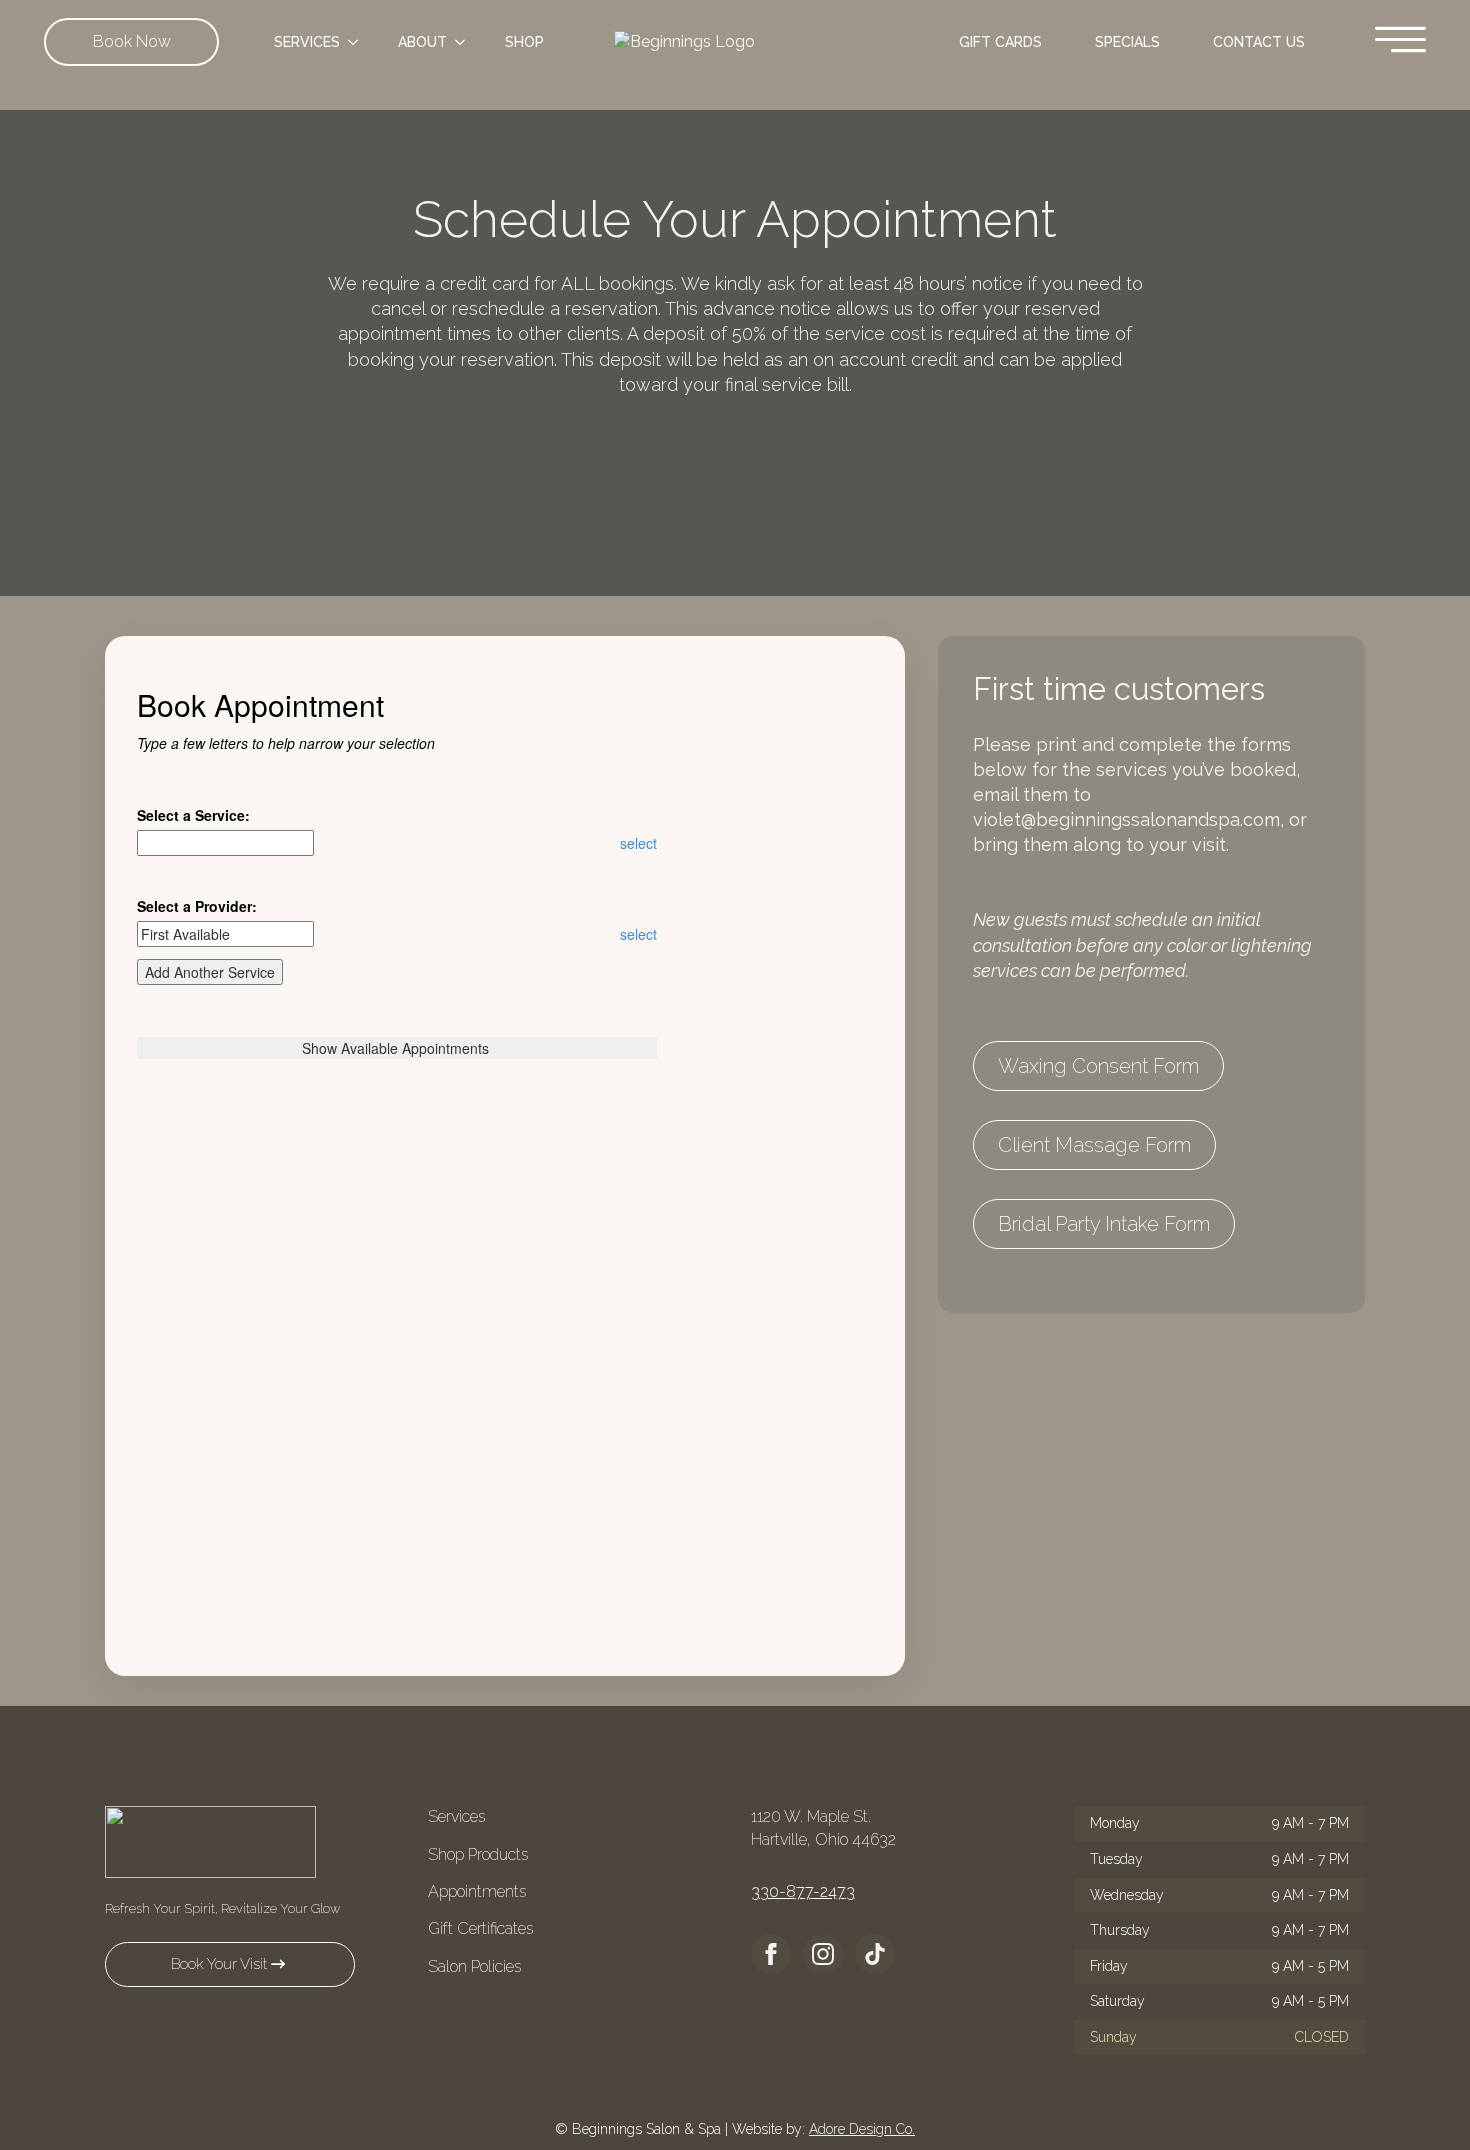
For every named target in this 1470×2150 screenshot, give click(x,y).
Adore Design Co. (862, 2129)
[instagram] (823, 1954)
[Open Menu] (1400, 41)
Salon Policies (474, 1966)
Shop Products (478, 1854)
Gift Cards (1000, 42)
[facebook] (771, 1954)
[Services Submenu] (359, 42)
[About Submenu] (466, 42)
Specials (1127, 42)
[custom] (875, 1954)
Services (307, 42)
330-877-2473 (803, 1891)
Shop (524, 42)
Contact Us (1259, 42)
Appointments (477, 1891)
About (422, 42)
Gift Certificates (480, 1928)
